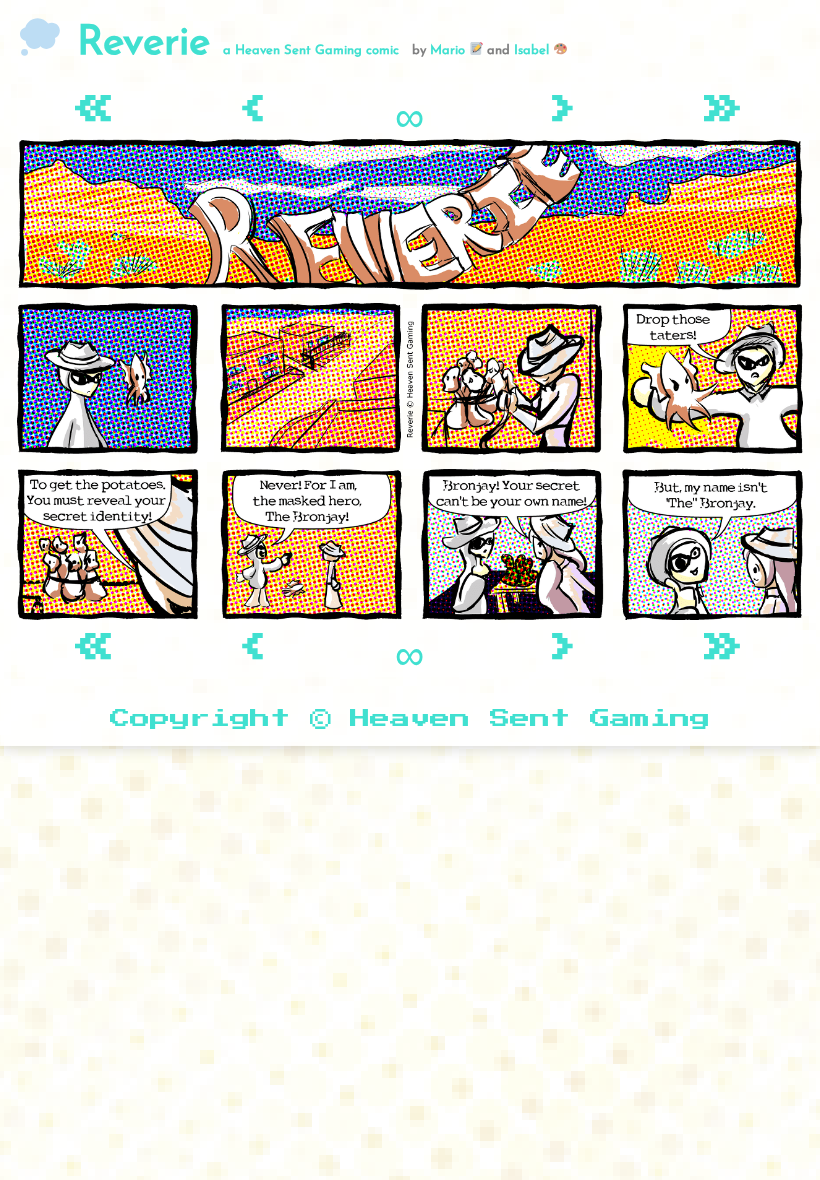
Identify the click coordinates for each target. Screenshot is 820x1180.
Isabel (533, 50)
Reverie (137, 43)
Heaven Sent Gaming (530, 719)
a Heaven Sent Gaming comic (311, 50)
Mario (449, 50)
